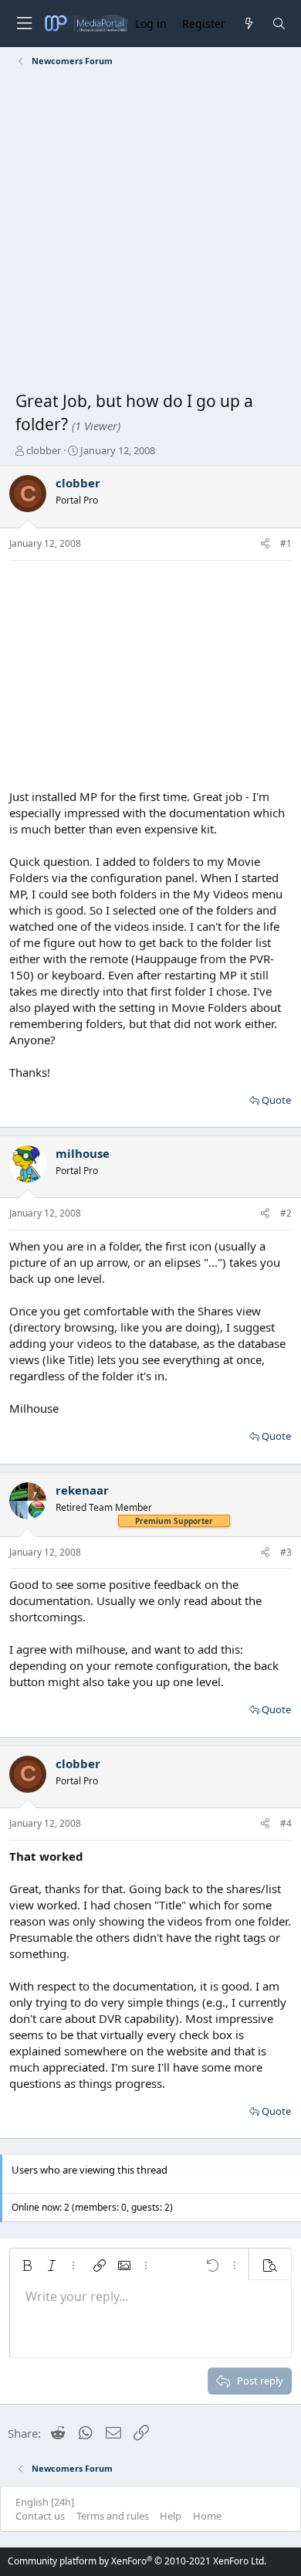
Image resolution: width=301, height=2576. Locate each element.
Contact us (40, 2516)
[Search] (279, 24)
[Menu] (24, 24)
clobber (44, 450)
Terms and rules (113, 2516)
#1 (286, 543)
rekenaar (82, 1490)
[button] (27, 2265)
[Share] (265, 544)
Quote (276, 1100)
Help (171, 2516)
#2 (286, 1213)
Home (207, 2516)
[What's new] (248, 24)
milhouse (83, 1153)
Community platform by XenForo (137, 2561)
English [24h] (45, 2502)
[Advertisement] (150, 232)
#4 (286, 1823)
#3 (286, 1552)
